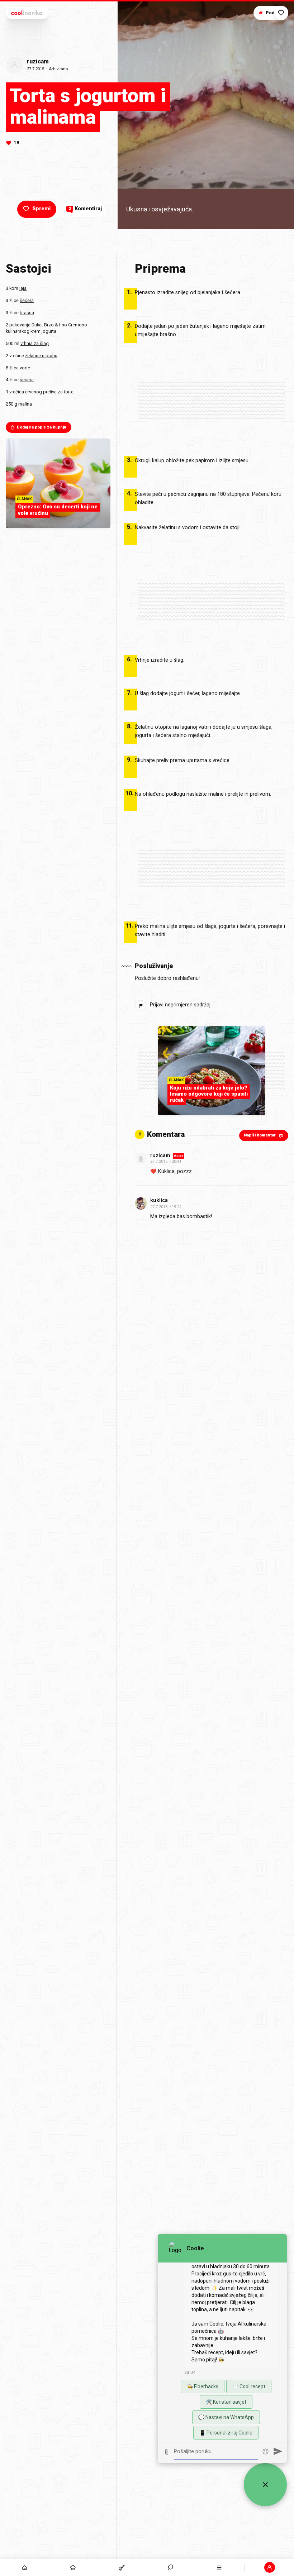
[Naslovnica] (24, 2567)
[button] (171, 2567)
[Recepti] (122, 2567)
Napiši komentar (260, 1135)
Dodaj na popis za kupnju (42, 427)
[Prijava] (270, 2567)
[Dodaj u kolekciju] (281, 13)
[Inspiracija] (73, 2567)
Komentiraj (85, 209)
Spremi (41, 209)
